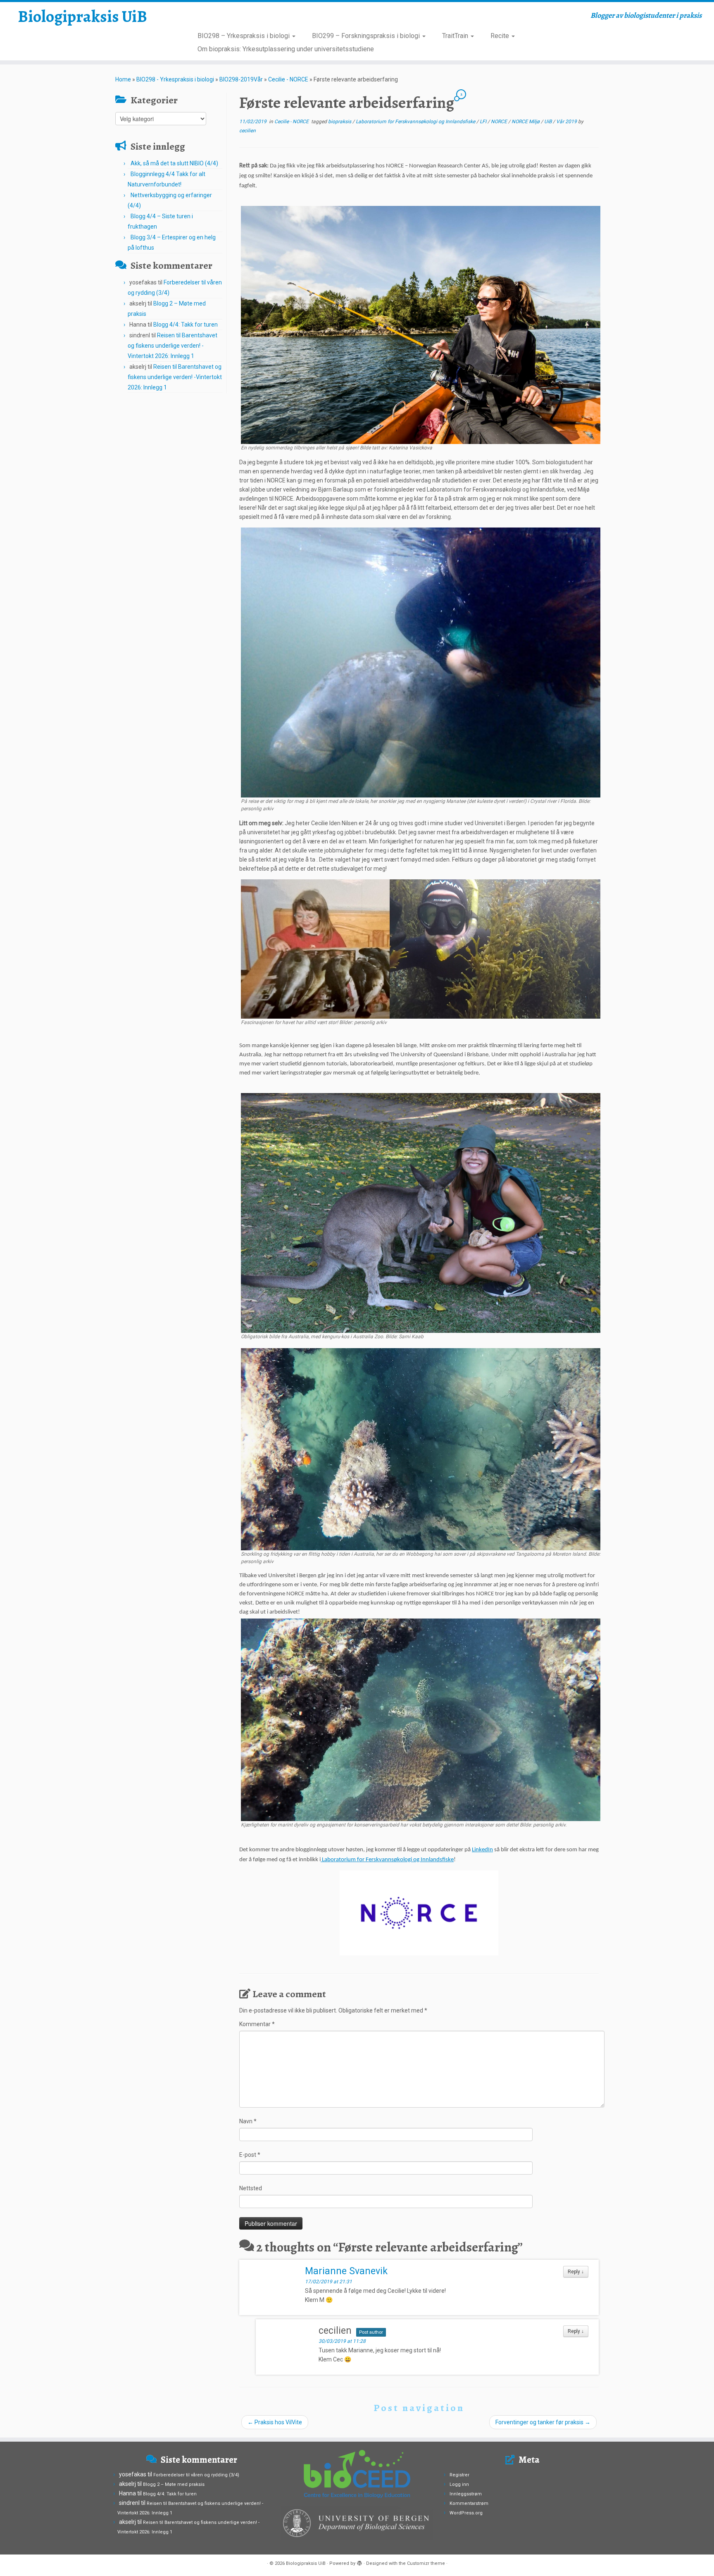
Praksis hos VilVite (275, 2422)
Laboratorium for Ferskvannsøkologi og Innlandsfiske (416, 122)
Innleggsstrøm (466, 2494)
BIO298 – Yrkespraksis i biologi (244, 36)
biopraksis (340, 122)
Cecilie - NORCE (288, 79)
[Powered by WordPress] (359, 2562)
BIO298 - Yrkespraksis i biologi (175, 79)
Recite (501, 36)
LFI (484, 122)
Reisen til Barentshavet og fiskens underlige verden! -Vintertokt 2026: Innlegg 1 (173, 346)
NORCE (500, 122)
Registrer (459, 2475)
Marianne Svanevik (346, 2271)
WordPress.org (466, 2513)
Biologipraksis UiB (82, 17)
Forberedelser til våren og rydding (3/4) (196, 2475)
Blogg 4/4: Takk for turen (186, 325)
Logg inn (459, 2484)
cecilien (248, 131)
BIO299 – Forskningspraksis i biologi (367, 36)
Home (123, 79)
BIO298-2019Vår (241, 79)
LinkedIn (482, 1850)
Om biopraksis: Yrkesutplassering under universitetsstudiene (286, 49)
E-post (250, 2155)
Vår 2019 (567, 122)
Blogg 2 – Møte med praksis (174, 2484)
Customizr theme (426, 2563)
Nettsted (251, 2188)
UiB (549, 122)
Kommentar (257, 2024)
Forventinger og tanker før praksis (543, 2422)
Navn (248, 2121)
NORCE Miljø (526, 122)
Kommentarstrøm (469, 2503)
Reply (576, 2272)
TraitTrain (456, 36)
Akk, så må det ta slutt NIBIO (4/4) (174, 163)
